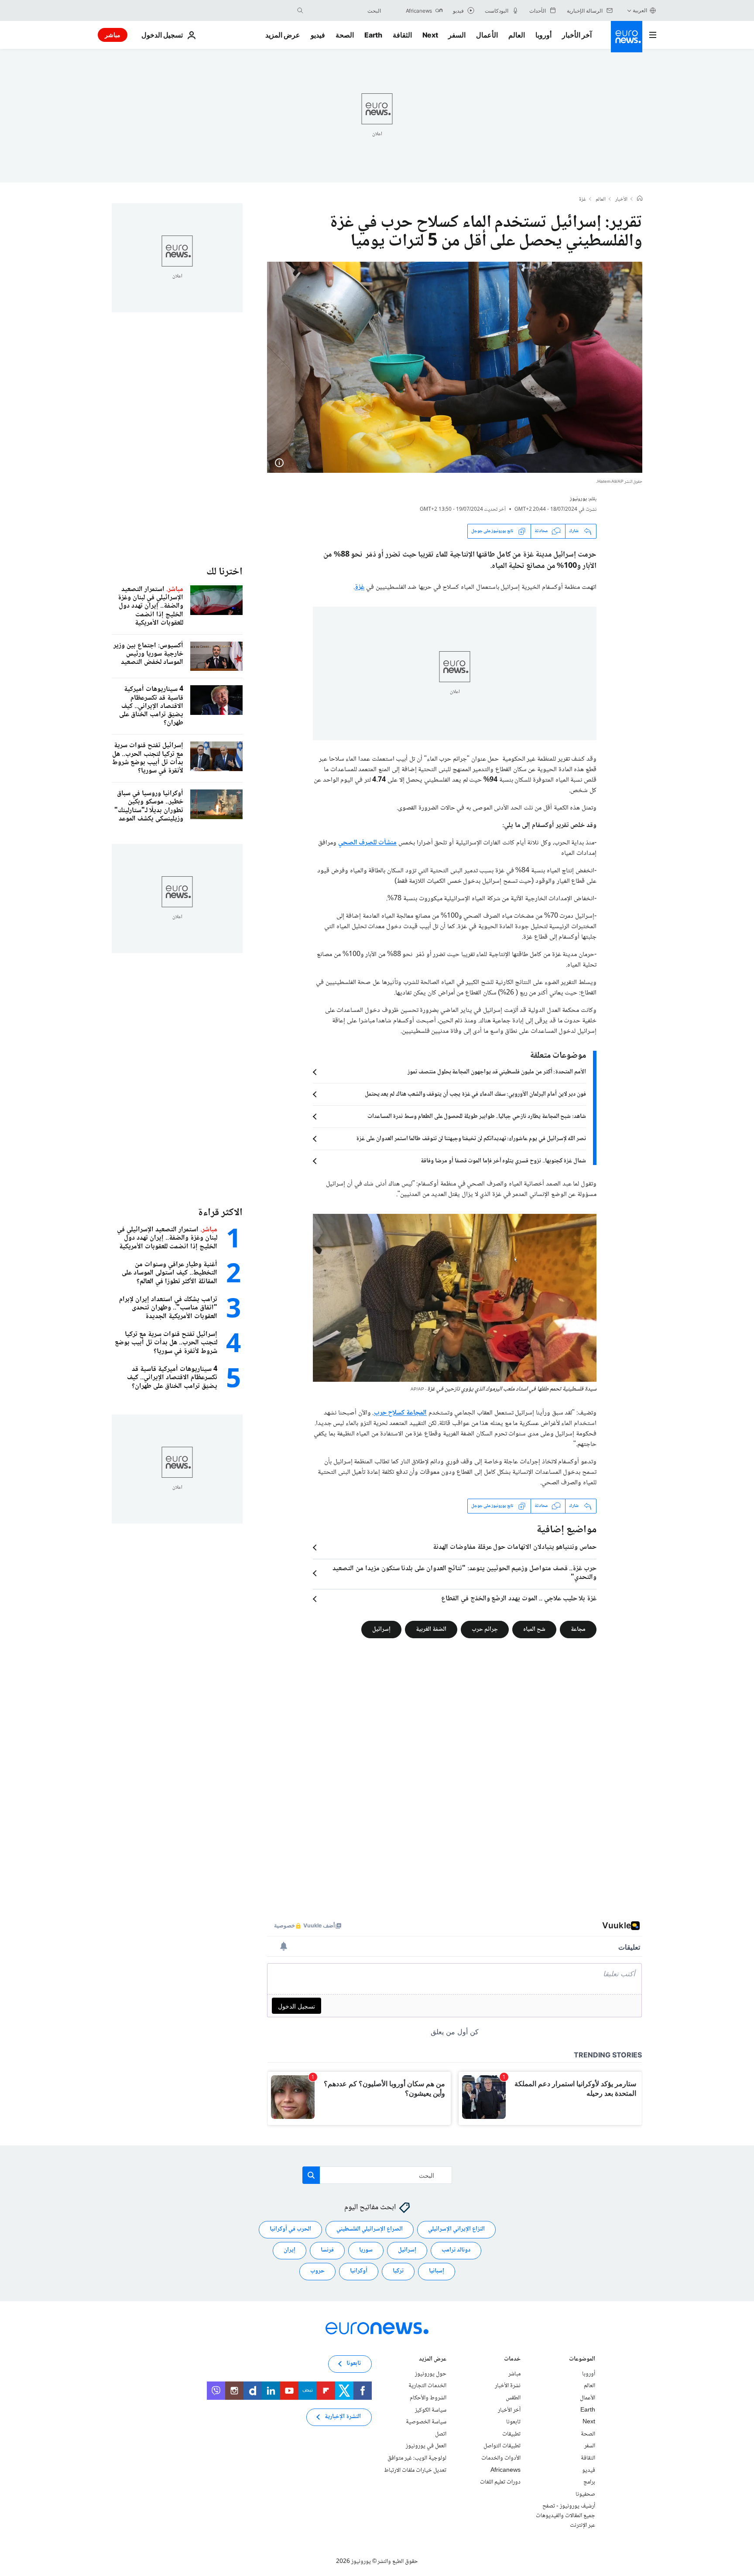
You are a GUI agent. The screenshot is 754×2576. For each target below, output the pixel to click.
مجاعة (578, 1629)
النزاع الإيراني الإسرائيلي (456, 2229)
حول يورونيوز (431, 2374)
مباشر (113, 35)
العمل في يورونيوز (426, 2446)
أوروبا (543, 35)
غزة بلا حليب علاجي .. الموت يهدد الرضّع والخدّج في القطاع (519, 1599)
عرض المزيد (433, 2359)
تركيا (398, 2271)
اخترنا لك (224, 572)
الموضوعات (582, 2359)
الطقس (513, 2398)
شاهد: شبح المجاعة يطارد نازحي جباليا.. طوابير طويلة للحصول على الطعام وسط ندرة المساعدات (477, 1117)
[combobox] (344, 10)
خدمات (512, 2359)
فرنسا (327, 2250)
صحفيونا (585, 2494)
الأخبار (621, 200)
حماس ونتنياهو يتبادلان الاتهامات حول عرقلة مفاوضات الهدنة (515, 1548)
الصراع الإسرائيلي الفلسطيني (370, 2229)
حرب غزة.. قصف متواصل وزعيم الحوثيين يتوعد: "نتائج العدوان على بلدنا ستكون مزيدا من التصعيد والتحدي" (464, 1573)
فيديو (318, 35)
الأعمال (487, 35)
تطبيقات (511, 2434)
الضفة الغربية (431, 1629)
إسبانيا (437, 2271)
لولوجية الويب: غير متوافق (417, 2458)
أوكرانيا (359, 2271)
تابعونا (513, 2422)
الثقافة (402, 35)
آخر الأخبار (577, 35)
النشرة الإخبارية (343, 2417)
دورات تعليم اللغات (500, 2482)
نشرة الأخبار (508, 2386)
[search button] (300, 10)
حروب (317, 2271)
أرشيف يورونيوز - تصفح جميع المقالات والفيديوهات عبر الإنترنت (565, 2516)
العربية (640, 10)
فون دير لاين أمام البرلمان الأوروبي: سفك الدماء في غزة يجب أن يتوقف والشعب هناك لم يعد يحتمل (475, 1094)
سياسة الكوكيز (431, 2410)
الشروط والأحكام (428, 2398)
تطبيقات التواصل (502, 2446)
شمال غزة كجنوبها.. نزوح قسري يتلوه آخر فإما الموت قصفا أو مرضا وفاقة (503, 1161)
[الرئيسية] (640, 199)
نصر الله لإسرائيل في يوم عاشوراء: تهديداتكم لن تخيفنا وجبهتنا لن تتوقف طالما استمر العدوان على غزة (471, 1139)
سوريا (366, 2250)
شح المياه (534, 1629)
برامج (589, 2482)
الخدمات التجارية (427, 2386)
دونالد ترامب (456, 2250)
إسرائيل (381, 1629)
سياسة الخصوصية (426, 2422)
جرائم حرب (485, 1629)
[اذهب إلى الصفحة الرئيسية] (627, 37)
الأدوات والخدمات (501, 2458)
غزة (583, 200)
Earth (373, 35)
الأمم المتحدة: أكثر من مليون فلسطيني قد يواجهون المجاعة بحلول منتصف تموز (497, 1072)
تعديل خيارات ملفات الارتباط (415, 2470)
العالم (517, 35)
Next (430, 35)
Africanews (506, 2470)
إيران (290, 2250)
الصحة (345, 35)
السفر (457, 35)
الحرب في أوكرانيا (290, 2229)
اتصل (441, 2434)
